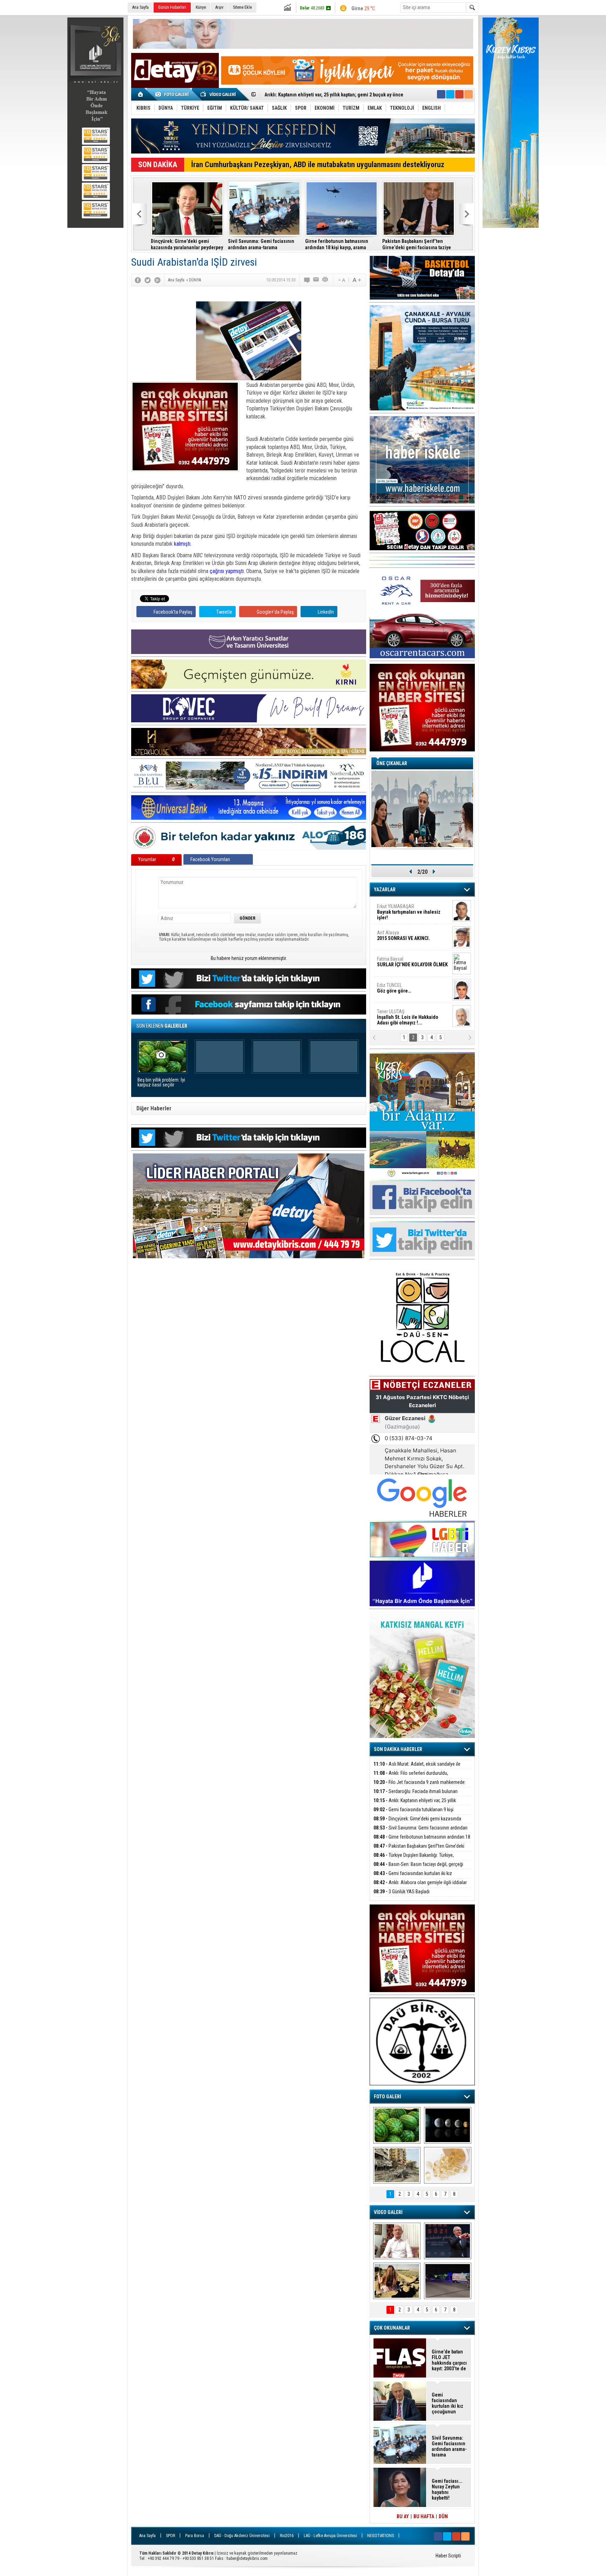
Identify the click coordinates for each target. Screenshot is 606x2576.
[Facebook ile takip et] (441, 94)
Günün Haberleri (172, 7)
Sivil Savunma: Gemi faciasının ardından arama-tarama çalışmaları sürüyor (261, 244)
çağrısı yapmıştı (227, 571)
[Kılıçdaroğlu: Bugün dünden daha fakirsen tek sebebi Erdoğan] (397, 2241)
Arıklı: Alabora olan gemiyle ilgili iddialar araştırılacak (420, 1886)
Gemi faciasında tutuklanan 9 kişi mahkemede (413, 1814)
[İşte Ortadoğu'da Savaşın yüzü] (397, 2165)
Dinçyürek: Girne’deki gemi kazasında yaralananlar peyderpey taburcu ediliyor (187, 244)
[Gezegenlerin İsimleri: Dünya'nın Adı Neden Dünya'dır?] (448, 2125)
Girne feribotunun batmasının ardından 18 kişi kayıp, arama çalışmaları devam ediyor (337, 244)
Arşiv (219, 7)
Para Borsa (195, 2536)
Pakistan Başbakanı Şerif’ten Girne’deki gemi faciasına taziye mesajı (417, 244)
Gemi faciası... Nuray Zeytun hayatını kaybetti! (447, 2489)
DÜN (443, 2516)
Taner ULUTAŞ (408, 1017)
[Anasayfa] (141, 94)
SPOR (170, 2536)
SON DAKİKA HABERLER (398, 1749)
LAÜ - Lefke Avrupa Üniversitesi (330, 2536)
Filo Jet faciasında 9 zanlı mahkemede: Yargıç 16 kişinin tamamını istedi (420, 1786)
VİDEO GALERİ (388, 2212)
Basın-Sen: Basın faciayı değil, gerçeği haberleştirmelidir (418, 1868)
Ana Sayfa (140, 7)
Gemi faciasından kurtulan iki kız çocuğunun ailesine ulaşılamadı (413, 1877)
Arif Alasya (403, 935)
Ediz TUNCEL (394, 988)
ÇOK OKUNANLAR (392, 2328)
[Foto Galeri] (173, 94)
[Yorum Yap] (307, 280)
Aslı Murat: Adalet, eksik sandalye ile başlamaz (417, 1768)
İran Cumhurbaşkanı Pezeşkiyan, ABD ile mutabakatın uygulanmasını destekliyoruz (318, 165)
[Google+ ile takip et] (459, 94)
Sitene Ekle (242, 7)
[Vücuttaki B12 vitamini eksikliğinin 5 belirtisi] (448, 2165)
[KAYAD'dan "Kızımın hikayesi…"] (397, 2281)
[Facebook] (138, 280)
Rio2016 (287, 2536)
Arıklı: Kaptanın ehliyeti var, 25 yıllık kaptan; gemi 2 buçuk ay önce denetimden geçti (420, 1804)
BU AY (403, 2516)
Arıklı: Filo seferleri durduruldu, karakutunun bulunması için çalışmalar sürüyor (419, 1777)
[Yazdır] (325, 280)
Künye (201, 7)
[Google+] (157, 280)
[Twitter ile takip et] (450, 94)
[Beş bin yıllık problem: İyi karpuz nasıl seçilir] (397, 2125)
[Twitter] (148, 280)
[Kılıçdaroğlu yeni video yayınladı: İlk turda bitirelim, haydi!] (448, 2241)
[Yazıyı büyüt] (357, 280)
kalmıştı (182, 544)
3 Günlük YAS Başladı (402, 1892)
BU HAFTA (424, 2516)
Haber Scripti (448, 2556)
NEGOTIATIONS (381, 2536)
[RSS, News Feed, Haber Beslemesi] (469, 94)
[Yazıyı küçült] (341, 280)
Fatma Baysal (412, 962)
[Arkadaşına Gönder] (316, 280)
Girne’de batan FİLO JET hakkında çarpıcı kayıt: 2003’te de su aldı (449, 2360)
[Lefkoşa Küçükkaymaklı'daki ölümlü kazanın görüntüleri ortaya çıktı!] (448, 2281)
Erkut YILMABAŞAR (409, 912)
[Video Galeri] (219, 94)
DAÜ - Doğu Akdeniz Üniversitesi (242, 2536)
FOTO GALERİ (388, 2097)
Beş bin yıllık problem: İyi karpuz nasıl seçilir (161, 1082)
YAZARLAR (385, 890)
